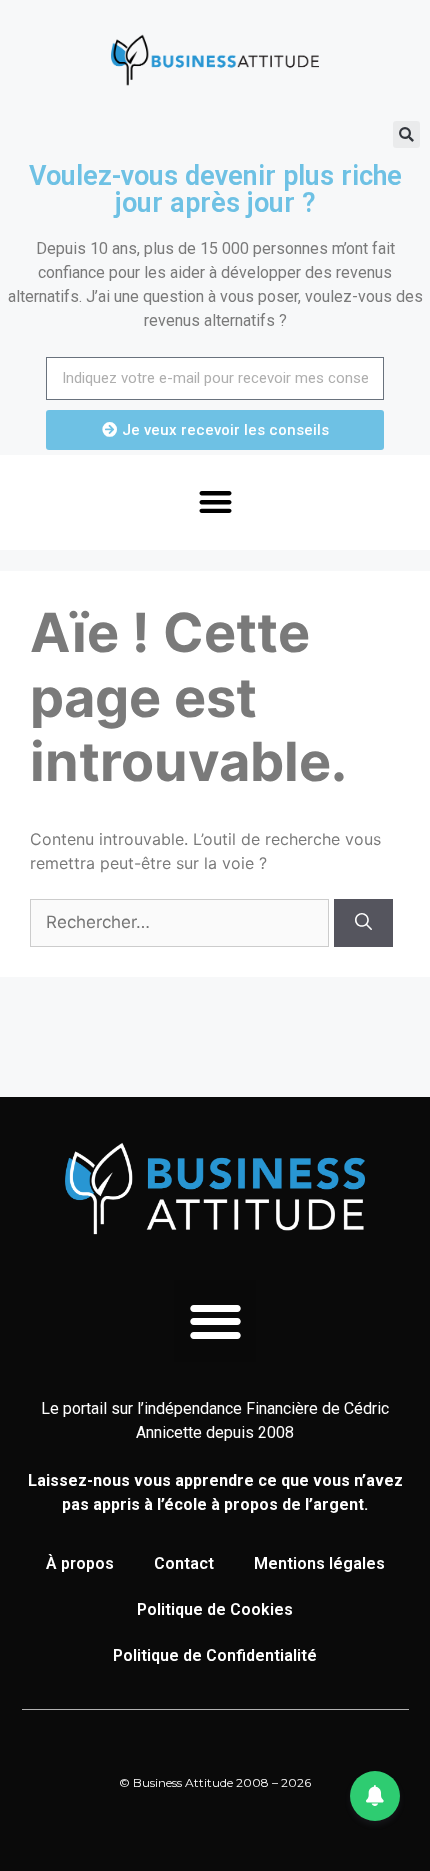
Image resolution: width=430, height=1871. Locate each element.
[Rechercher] (363, 923)
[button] (406, 134)
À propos (80, 1563)
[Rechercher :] (182, 922)
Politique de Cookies (215, 1609)
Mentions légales (319, 1563)
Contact (184, 1563)
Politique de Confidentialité (215, 1655)
